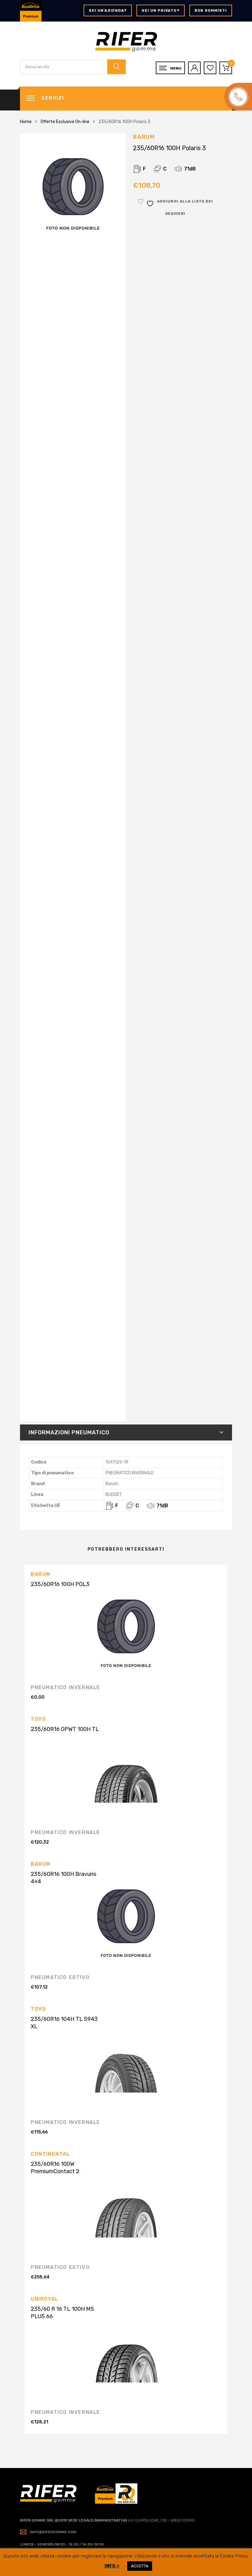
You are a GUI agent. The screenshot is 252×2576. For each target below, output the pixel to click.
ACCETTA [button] (140, 2566)
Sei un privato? (161, 10)
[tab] (126, 1432)
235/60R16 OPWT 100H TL (65, 1729)
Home (26, 122)
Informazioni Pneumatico (69, 1432)
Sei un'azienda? (108, 10)
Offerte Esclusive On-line (65, 122)
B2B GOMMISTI (211, 10)
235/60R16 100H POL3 (60, 1584)
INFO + (112, 2566)
